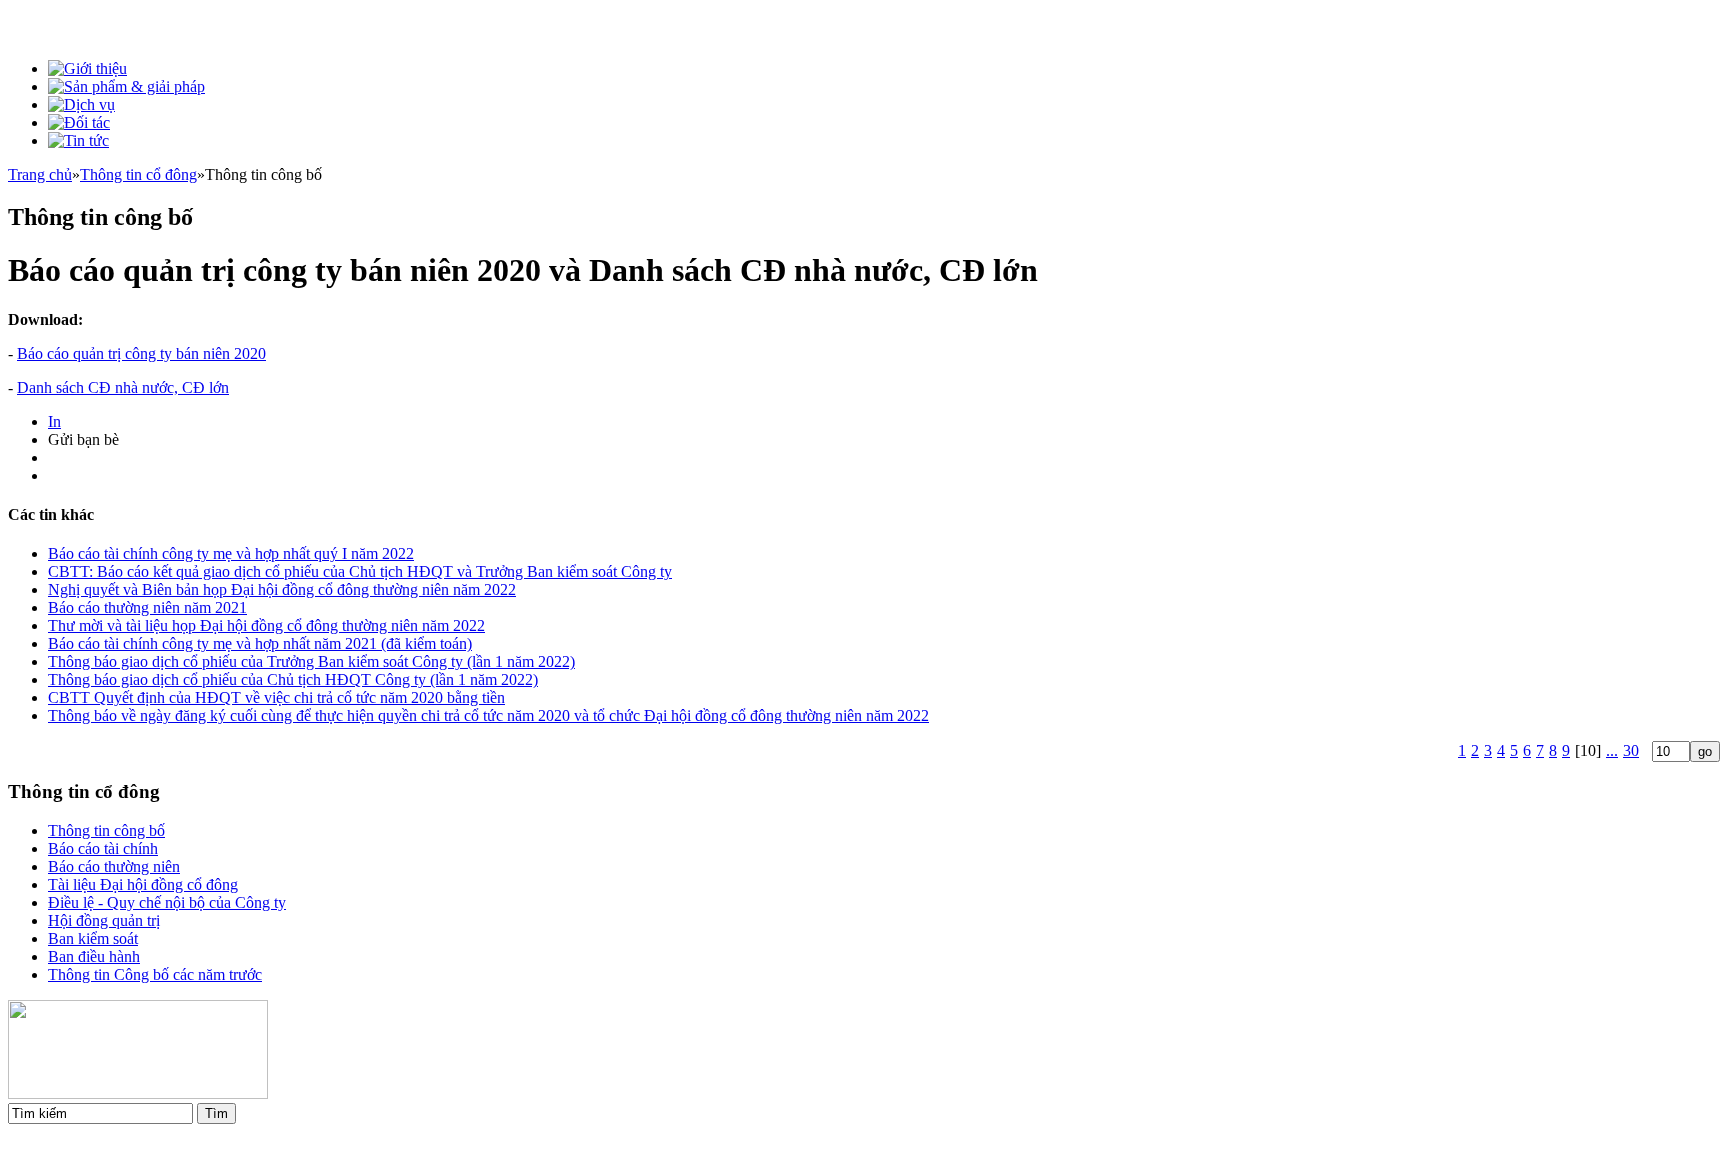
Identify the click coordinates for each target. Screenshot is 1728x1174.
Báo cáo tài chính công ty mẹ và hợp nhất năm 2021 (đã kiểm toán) (260, 643)
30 (1631, 750)
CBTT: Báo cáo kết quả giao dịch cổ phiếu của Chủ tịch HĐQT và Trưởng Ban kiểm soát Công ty (360, 571)
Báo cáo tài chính (103, 848)
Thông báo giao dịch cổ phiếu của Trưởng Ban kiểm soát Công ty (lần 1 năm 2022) (311, 661)
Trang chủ (40, 174)
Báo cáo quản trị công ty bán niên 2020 (141, 353)
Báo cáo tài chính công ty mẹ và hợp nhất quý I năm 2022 (231, 553)
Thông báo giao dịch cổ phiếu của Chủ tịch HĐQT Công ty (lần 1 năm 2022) (293, 679)
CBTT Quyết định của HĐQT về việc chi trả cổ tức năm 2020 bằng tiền (276, 697)
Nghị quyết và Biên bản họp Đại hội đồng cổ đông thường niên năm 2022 (282, 589)
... (1612, 750)
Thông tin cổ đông (138, 174)
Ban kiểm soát (93, 938)
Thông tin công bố (106, 830)
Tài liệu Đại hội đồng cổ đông (143, 884)
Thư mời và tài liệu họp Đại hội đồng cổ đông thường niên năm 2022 (266, 625)
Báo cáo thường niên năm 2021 (147, 607)
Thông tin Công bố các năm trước (155, 974)
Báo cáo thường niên (114, 866)
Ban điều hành (94, 956)
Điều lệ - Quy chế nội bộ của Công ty (167, 902)
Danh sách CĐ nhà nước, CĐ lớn (123, 387)
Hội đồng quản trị (104, 920)
